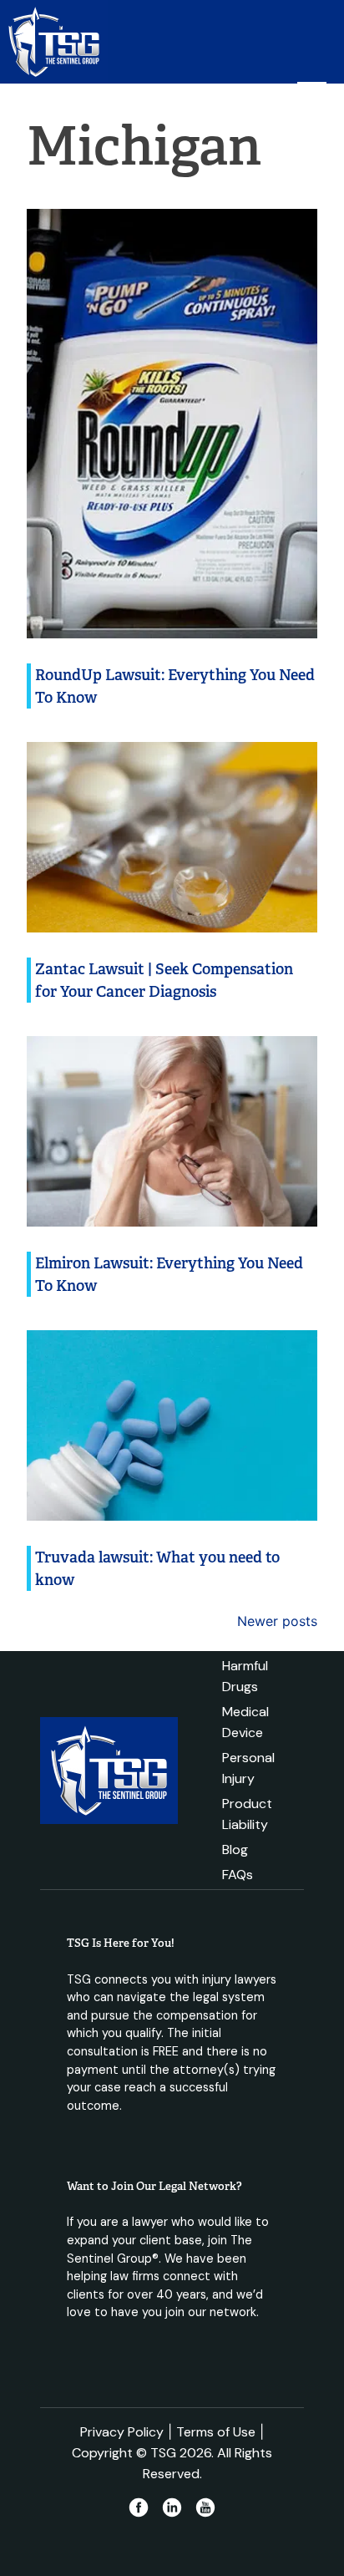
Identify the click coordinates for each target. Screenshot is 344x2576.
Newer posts (277, 1621)
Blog (235, 1849)
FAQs (238, 1875)
